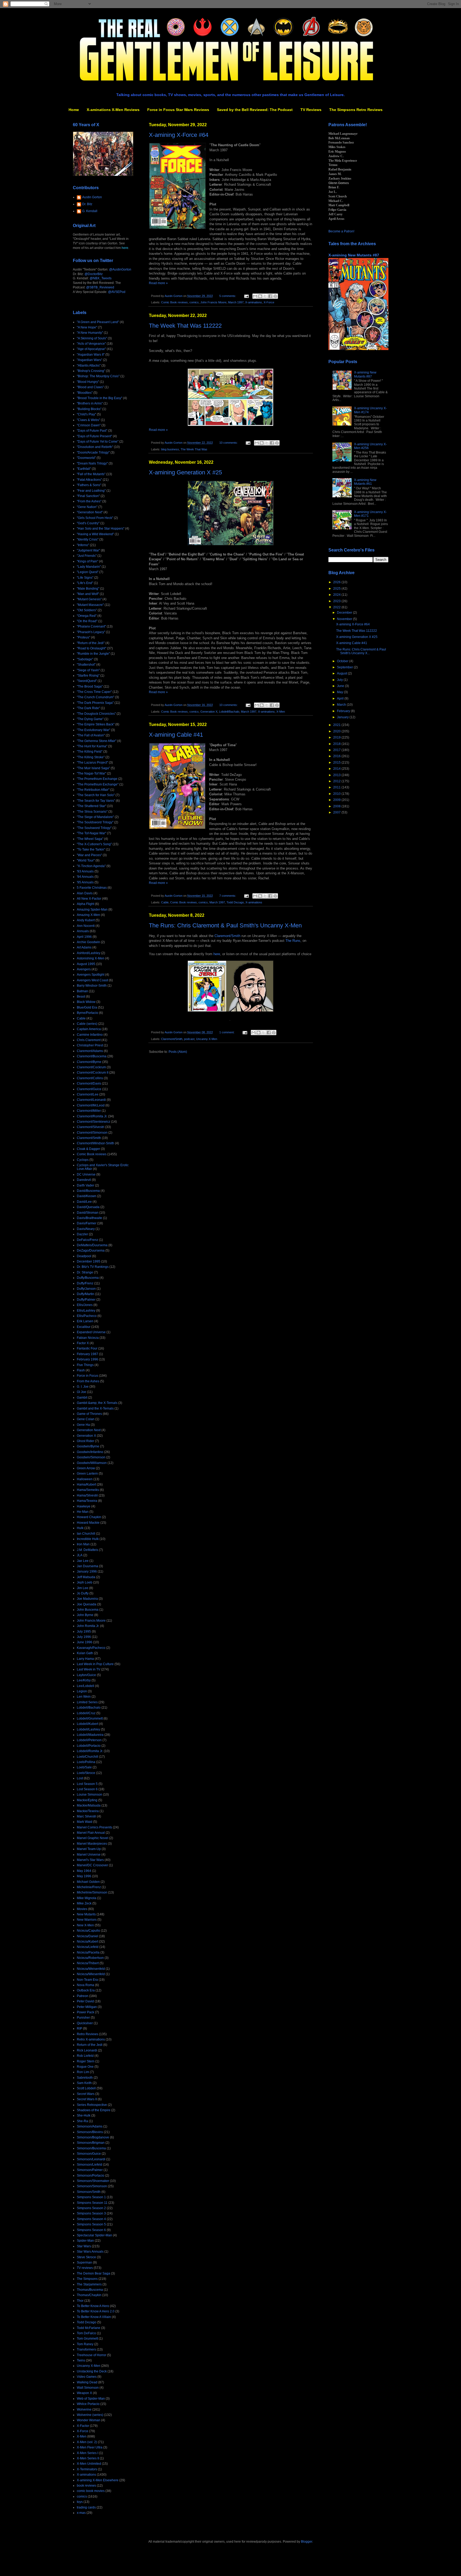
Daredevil (84, 1180)
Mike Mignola (87, 1898)
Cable (165, 902)
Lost (80, 1778)
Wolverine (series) (90, 2415)
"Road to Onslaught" (92, 648)
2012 (337, 781)
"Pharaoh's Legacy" (91, 632)
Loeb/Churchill (88, 1757)
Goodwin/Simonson (91, 1457)
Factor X (83, 1343)
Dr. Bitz (87, 204)
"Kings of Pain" (88, 561)
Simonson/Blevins (90, 2132)
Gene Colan (86, 1419)
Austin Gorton (92, 197)
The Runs (293, 941)
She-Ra (82, 2121)
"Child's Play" (86, 414)
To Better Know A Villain (94, 2317)
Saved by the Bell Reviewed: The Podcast (255, 110)
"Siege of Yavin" (88, 670)
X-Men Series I (88, 2453)
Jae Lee (83, 1561)
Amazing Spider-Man (92, 910)
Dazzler (82, 1234)
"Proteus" (84, 637)
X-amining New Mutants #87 (354, 255)
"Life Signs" (85, 578)
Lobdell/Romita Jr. (90, 1751)
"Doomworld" (86, 458)
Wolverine (84, 2410)
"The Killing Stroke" (91, 757)
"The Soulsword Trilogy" (94, 828)
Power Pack (86, 2012)
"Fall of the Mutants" (91, 474)
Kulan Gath (85, 1653)
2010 (337, 794)
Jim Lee (83, 1588)
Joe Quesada (87, 1604)
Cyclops (83, 1160)
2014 (337, 769)
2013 (337, 775)
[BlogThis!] (260, 296)
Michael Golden (88, 1882)
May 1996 (84, 1876)
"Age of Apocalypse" (91, 349)
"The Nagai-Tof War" (92, 773)
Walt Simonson (88, 2388)
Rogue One (85, 2067)
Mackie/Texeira (88, 1811)
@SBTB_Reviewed (100, 287)
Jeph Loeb (85, 1582)
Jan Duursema (88, 1566)
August (342, 673)
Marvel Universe (89, 1855)
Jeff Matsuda (86, 1577)
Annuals (83, 931)
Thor (80, 2301)
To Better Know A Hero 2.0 (96, 2311)
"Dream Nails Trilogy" (92, 463)
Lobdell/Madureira (90, 1735)
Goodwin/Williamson (92, 1463)
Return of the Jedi (90, 2045)
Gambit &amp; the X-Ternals (97, 1403)
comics (194, 302)
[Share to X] (265, 296)
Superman (84, 2263)
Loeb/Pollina (86, 1762)
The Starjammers (89, 2284)
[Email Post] (246, 296)
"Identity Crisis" (88, 539)
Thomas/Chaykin (89, 2295)
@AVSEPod (117, 292)
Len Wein (84, 1697)
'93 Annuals (85, 871)
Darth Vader (86, 1185)
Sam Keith (84, 2083)
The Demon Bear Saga (94, 2273)
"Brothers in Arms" (90, 403)
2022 (337, 607)
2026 (337, 582)
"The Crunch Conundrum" (96, 697)
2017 (337, 750)
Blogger (307, 2542)
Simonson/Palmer (90, 2170)
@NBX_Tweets (101, 278)
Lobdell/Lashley (88, 1729)
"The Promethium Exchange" (98, 784)
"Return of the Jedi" (91, 643)
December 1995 (89, 1261)
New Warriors (87, 1920)
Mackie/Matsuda (89, 1805)
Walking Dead (87, 2382)
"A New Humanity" (90, 333)
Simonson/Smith (89, 2192)
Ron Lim (83, 2072)
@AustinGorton (120, 269)
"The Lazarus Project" (92, 763)
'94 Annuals (85, 877)
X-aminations (254, 302)
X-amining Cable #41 (176, 735)
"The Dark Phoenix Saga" (95, 703)
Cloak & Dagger (88, 1149)
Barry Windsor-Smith (92, 986)
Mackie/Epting (87, 1800)
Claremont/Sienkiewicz (94, 1122)
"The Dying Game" (90, 719)
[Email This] (255, 296)
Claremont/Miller (89, 1111)
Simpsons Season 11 (92, 2203)
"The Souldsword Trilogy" (95, 822)
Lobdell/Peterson (89, 1740)
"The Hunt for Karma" (92, 746)
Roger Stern (86, 2061)
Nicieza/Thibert (88, 1963)
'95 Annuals (85, 882)
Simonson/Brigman (91, 2143)
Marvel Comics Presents (94, 1827)
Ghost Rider (86, 1441)
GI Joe (82, 1392)
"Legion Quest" (88, 572)
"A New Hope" (87, 327)
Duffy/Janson (86, 1289)
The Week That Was (194, 449)
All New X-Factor (89, 899)
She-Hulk (84, 2115)
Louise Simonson (90, 1795)
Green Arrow (86, 1468)
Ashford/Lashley (89, 953)
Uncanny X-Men (207, 1039)
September (345, 667)
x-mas (81, 2513)
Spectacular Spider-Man (94, 2235)
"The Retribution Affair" (93, 790)
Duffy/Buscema (88, 1278)
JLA (80, 1555)
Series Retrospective (92, 2105)
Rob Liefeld (85, 2056)
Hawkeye (84, 1506)
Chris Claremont (89, 1040)
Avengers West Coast (92, 980)
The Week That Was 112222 (185, 326)
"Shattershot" (86, 665)
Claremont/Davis (89, 1083)
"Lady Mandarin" (89, 567)
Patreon (83, 1996)
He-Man (83, 1512)
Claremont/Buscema (92, 1056)
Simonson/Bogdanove (93, 2137)
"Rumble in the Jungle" (93, 654)
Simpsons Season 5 (91, 2224)
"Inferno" (83, 545)
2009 (337, 800)
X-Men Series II (88, 2458)
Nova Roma (86, 1985)
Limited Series (87, 1702)
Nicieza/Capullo (88, 1931)
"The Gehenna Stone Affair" (97, 741)
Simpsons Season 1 (91, 2197)
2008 (337, 806)
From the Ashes (88, 1381)
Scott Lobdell (86, 2088)
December (345, 613)
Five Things (85, 1365)
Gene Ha (83, 1425)
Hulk (80, 1528)
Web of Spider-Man (91, 2399)
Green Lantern (87, 1474)
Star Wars (84, 2246)
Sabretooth (85, 2078)
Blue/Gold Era (87, 1007)
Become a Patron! (341, 231)
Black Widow (86, 1002)
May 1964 (84, 1871)
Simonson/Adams (90, 2126)
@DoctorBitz (94, 274)
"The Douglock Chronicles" (96, 714)
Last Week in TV (89, 1669)
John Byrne (85, 1615)
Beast (81, 997)
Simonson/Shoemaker (93, 2181)
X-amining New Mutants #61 (365, 482)
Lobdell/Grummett (90, 1718)
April (341, 698)
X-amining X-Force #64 (179, 135)
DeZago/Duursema (91, 1251)
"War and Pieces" (89, 855)
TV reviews (85, 2268)
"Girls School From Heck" (95, 518)
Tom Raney (85, 2344)
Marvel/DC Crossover (92, 1865)
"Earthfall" (84, 469)
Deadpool (84, 1256)
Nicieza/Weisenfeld (91, 1969)
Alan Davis (85, 893)
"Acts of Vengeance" (91, 344)
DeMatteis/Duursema (92, 1245)
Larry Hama (85, 1659)
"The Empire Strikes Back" (96, 724)
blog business (170, 449)
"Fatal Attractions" (89, 480)
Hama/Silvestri (87, 1495)
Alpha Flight (86, 904)
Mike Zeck (84, 1903)
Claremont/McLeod (91, 1105)
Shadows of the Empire (94, 2110)
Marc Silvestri (87, 1816)
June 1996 (85, 1642)
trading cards (86, 2507)
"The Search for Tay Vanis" (96, 801)
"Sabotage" (85, 659)
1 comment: (227, 1032)
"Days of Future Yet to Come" (98, 442)
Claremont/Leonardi (91, 1100)
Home (74, 110)
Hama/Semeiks (88, 1490)
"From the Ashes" (89, 501)
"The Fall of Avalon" (91, 735)
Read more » (158, 283)
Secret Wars (86, 2094)
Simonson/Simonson (92, 2186)
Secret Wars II (87, 2099)
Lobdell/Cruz (86, 1713)
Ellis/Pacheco (87, 1316)
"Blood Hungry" (88, 382)
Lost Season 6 (87, 1789)
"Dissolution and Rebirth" (95, 447)
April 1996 (84, 937)
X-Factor (83, 2426)
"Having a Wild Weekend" (95, 534)
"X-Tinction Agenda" (91, 866)
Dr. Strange (85, 1272)
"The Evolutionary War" (94, 730)
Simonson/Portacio (91, 2176)
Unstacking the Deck (92, 2371)
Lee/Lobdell (86, 1686)
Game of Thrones (89, 1414)
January (343, 717)
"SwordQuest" (87, 681)
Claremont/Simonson (92, 1133)
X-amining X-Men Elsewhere (98, 2480)
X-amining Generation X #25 (185, 472)
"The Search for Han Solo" (96, 795)
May (340, 692)
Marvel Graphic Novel (93, 1838)
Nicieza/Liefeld (88, 1947)
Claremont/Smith (227, 936)
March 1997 (236, 302)
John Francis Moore (213, 302)
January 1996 (87, 1571)
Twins (81, 2360)
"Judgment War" (88, 550)
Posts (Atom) (178, 1052)
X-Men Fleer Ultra (90, 2447)
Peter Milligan (87, 2007)
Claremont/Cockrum (91, 1067)
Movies (82, 1909)
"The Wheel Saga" (90, 839)
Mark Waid (85, 1822)
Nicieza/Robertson (90, 1958)
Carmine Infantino (90, 1035)
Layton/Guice (86, 1675)
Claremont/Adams (90, 1051)
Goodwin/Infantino (90, 1452)
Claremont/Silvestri (91, 1127)
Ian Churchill (86, 1534)
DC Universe (86, 1174)
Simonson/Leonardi (91, 2159)
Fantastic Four (87, 1348)
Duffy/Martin (86, 1294)
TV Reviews (311, 110)
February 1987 (88, 1354)
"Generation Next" (90, 512)
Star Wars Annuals (90, 2252)
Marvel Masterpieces (92, 1844)
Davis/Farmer (87, 1223)
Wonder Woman (89, 2420)
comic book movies (91, 2491)
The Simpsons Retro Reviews (356, 110)
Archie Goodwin (88, 942)
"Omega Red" (87, 616)
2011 (337, 787)
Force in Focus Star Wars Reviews (178, 110)
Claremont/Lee (88, 1094)
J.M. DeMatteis (88, 1550)
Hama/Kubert (86, 1485)
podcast (189, 1039)
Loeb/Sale (84, 1767)
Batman (82, 991)
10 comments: (229, 443)
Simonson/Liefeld (90, 2165)
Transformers (86, 2349)
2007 (337, 812)
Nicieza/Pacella (88, 1952)
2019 (337, 737)
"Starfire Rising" (88, 676)
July (340, 680)
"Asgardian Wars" (90, 360)
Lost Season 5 (87, 1784)
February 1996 (88, 1359)
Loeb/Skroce (86, 1773)
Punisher (83, 2018)
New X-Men (85, 1925)
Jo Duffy (83, 1593)
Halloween (85, 1479)
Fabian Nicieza (88, 1338)
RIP (80, 2029)
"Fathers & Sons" (89, 485)
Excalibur (84, 1327)
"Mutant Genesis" (89, 599)
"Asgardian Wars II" (91, 355)
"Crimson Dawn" (89, 425)
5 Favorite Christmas (92, 888)
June (341, 686)
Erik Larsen (85, 1321)
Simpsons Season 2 (91, 2208)
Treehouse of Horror (92, 2355)
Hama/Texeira (87, 1501)
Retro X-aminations (91, 2039)
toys (80, 2502)
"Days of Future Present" (94, 436)
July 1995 (84, 1632)
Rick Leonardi (87, 2050)
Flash (81, 1370)
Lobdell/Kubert (88, 1724)
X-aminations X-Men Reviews (113, 110)
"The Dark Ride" (88, 708)
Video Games (87, 2377)
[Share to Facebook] (270, 296)
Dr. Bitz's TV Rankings (93, 1267)
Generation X (209, 712)
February (344, 711)
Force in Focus (88, 1376)
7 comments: (228, 896)
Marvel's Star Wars (90, 1860)
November (345, 619)
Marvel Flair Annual (91, 1833)
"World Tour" (86, 860)
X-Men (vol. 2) (87, 2442)
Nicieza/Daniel (88, 1936)
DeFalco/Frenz (88, 1240)
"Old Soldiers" (87, 610)
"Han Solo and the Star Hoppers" (101, 529)
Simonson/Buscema (91, 2148)
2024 (337, 595)
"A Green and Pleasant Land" (98, 322)
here (217, 954)
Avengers (84, 969)
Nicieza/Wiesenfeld (91, 1974)
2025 (337, 589)
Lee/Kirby (84, 1680)
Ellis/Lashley (86, 1311)
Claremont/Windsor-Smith (96, 1143)
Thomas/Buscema (90, 2290)
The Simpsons (87, 2279)
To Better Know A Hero (93, 2306)
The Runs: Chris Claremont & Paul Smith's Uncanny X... (361, 651)
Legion (82, 1691)
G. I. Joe (83, 1387)
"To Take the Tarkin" (91, 850)
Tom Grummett (87, 2339)
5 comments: (228, 296)
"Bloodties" (85, 393)
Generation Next (89, 1430)
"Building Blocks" (89, 409)
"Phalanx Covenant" (91, 626)
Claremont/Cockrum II (93, 1073)
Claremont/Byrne (89, 1062)
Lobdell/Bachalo (229, 712)
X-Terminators (87, 2469)
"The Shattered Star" (92, 806)
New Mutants (86, 1914)
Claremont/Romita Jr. (92, 1116)
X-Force (269, 302)
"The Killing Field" (90, 752)
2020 (337, 731)
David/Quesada (88, 1207)
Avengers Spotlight (91, 975)
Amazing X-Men (88, 915)
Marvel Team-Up (89, 1849)
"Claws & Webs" (88, 420)
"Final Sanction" (88, 496)
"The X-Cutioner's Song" (94, 844)
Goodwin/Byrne (88, 1446)
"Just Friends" (87, 556)
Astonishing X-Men (91, 958)
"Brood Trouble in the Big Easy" (100, 398)
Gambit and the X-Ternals (95, 1408)
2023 (337, 601)
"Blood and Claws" (90, 387)
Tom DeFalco (86, 2333)
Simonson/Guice (89, 2154)
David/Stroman (88, 1213)
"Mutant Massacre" (90, 605)
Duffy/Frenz (85, 1283)
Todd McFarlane (89, 2328)
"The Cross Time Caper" (94, 692)
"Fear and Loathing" (91, 491)
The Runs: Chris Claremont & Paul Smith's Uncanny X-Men (225, 925)
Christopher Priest (90, 1045)
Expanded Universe (91, 1332)
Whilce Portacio (88, 2404)
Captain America (89, 1029)
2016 (337, 756)
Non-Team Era (87, 1980)
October (343, 661)
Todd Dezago (235, 902)
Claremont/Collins (90, 1078)
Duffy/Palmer (86, 1300)
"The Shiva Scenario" (92, 812)
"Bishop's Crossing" (91, 371)
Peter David (85, 2001)
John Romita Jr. (88, 1626)
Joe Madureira (87, 1599)
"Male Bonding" (88, 589)
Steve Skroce (86, 2257)
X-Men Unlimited (89, 2464)
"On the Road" (87, 621)
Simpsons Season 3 (91, 2213)
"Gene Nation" (87, 507)
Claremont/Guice (89, 1089)
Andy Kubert (86, 920)
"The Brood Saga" (90, 686)
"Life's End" (85, 583)
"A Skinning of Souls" (92, 338)
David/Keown (87, 1196)
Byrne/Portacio (88, 1013)
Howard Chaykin (89, 1517)
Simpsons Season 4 (91, 2219)
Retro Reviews (88, 2034)
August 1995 (86, 964)
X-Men (281, 712)
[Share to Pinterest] (275, 296)
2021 (337, 725)
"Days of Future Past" (92, 431)
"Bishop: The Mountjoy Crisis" (98, 376)
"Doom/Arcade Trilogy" (93, 453)
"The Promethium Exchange (97, 779)
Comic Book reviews (174, 302)
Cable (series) (87, 1024)
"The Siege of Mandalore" (95, 817)
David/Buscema (88, 1191)
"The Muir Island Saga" (93, 768)
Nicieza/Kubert (88, 1942)
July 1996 (84, 1637)
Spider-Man (85, 2241)
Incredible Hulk (88, 1539)
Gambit (82, 1398)
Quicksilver (85, 2023)
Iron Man (83, 1544)
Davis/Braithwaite (90, 1218)
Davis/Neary (86, 1229)
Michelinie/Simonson (92, 1892)
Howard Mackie (88, 1523)
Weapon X (84, 2393)
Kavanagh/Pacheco (91, 1648)
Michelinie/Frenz (89, 1887)
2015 (337, 763)
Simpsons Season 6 (91, 2230)
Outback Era (86, 1990)
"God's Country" (88, 523)
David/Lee (84, 1202)
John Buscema (88, 1610)
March (342, 705)
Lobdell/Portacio (89, 1746)
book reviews (86, 2486)
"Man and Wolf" (88, 594)
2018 (337, 744)
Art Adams (84, 947)
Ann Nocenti (86, 926)
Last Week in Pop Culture (95, 1664)
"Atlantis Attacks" (89, 366)
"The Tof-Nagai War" (92, 833)
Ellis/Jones (85, 1305)
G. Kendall (90, 211)
